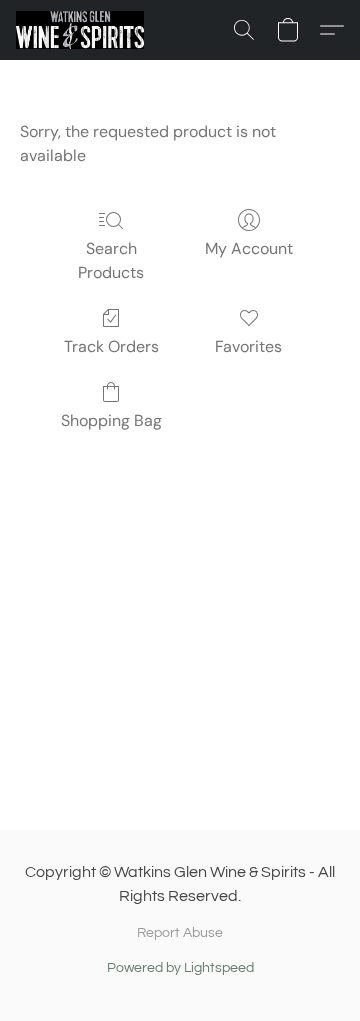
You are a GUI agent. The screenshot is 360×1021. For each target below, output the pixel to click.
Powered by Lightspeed (180, 968)
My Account (249, 248)
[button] (83, 30)
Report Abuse (180, 933)
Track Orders (111, 346)
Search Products (111, 260)
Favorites (248, 346)
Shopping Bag (111, 420)
